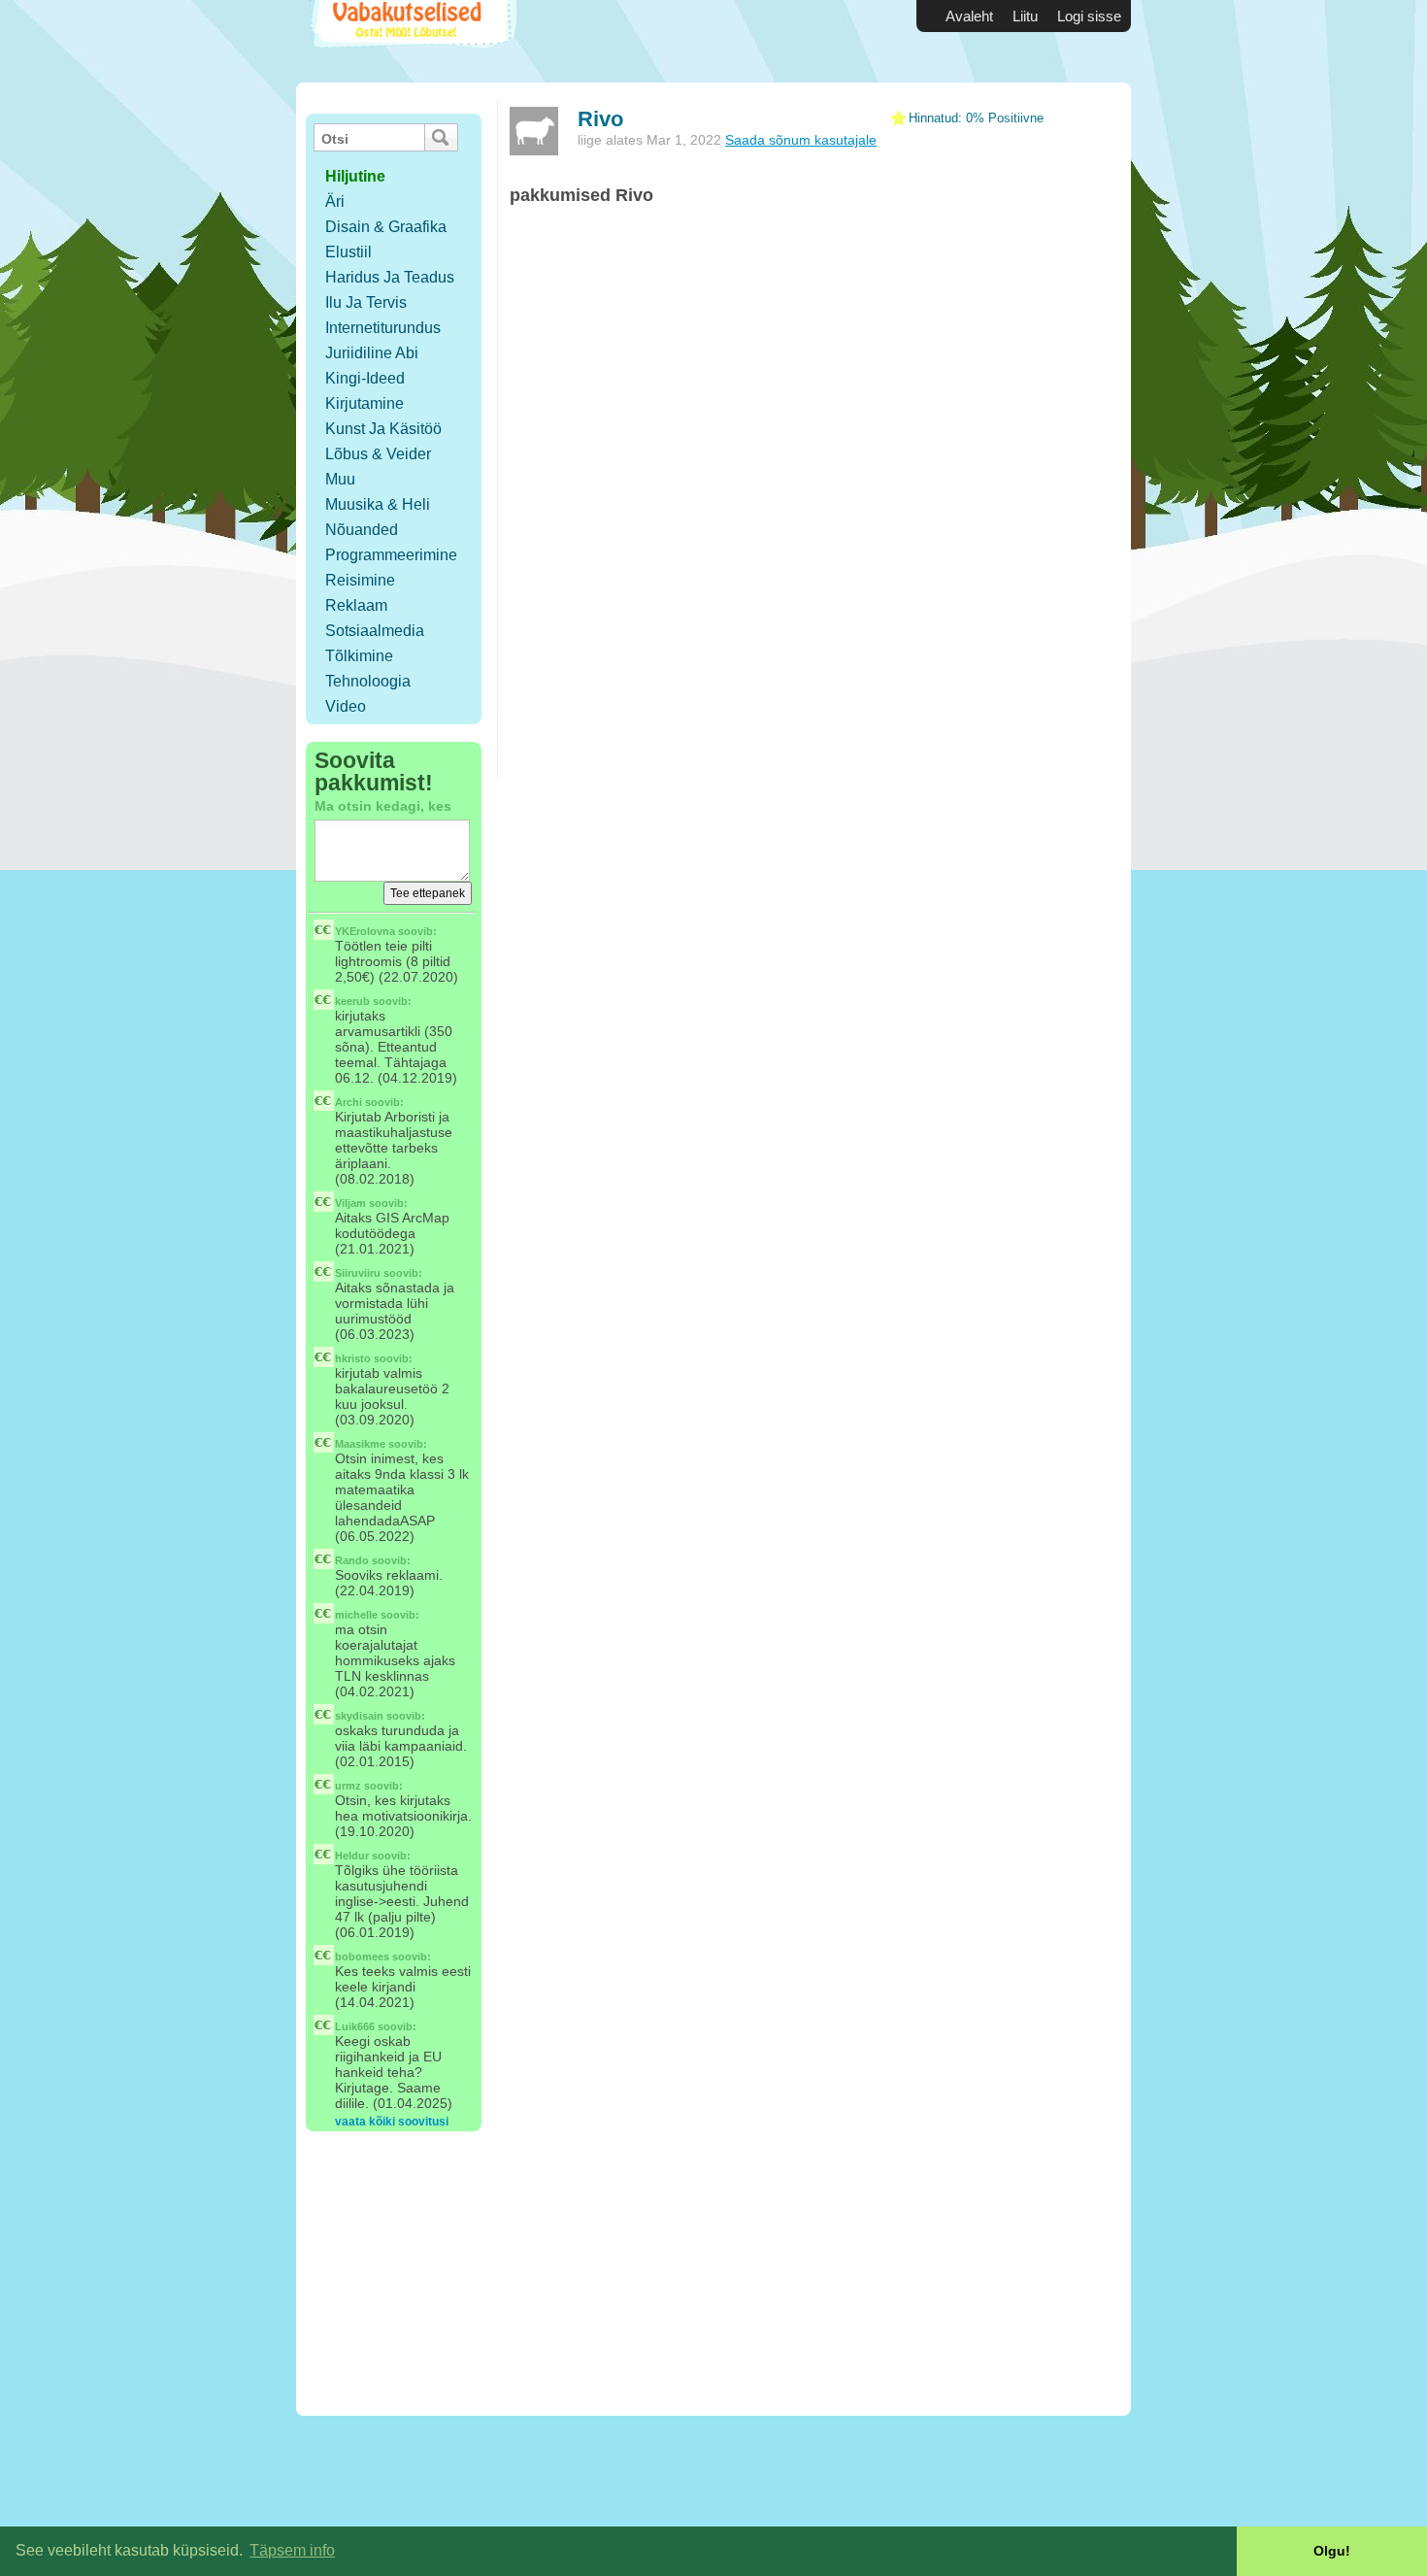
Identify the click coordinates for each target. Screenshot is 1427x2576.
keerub (352, 1001)
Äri (335, 201)
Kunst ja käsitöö (383, 429)
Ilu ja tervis (366, 302)
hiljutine (355, 176)
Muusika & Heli (378, 504)
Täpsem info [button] (292, 2550)
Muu (340, 479)
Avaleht (969, 16)
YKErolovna (365, 931)
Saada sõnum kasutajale (801, 140)
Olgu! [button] (1332, 2551)
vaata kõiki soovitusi (392, 2122)
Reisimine (360, 580)
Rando (352, 1560)
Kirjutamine (365, 403)
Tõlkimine (359, 656)
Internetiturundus (383, 328)
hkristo (353, 1358)
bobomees (362, 1957)
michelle (356, 1615)
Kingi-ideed (365, 378)
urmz (348, 1786)
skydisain (359, 1716)
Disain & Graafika (386, 227)
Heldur (352, 1856)
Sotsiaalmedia (375, 631)
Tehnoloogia (368, 681)
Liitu (1025, 16)
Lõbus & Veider (378, 454)
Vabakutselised (411, 41)
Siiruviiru (358, 1273)
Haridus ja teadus (390, 277)
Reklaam (356, 605)
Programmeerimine (391, 555)
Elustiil (348, 252)
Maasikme (360, 1444)
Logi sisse (1089, 16)
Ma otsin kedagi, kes (383, 806)
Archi (348, 1102)
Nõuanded (362, 530)
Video (346, 706)
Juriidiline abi (372, 353)
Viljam (350, 1203)
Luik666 (355, 2026)
